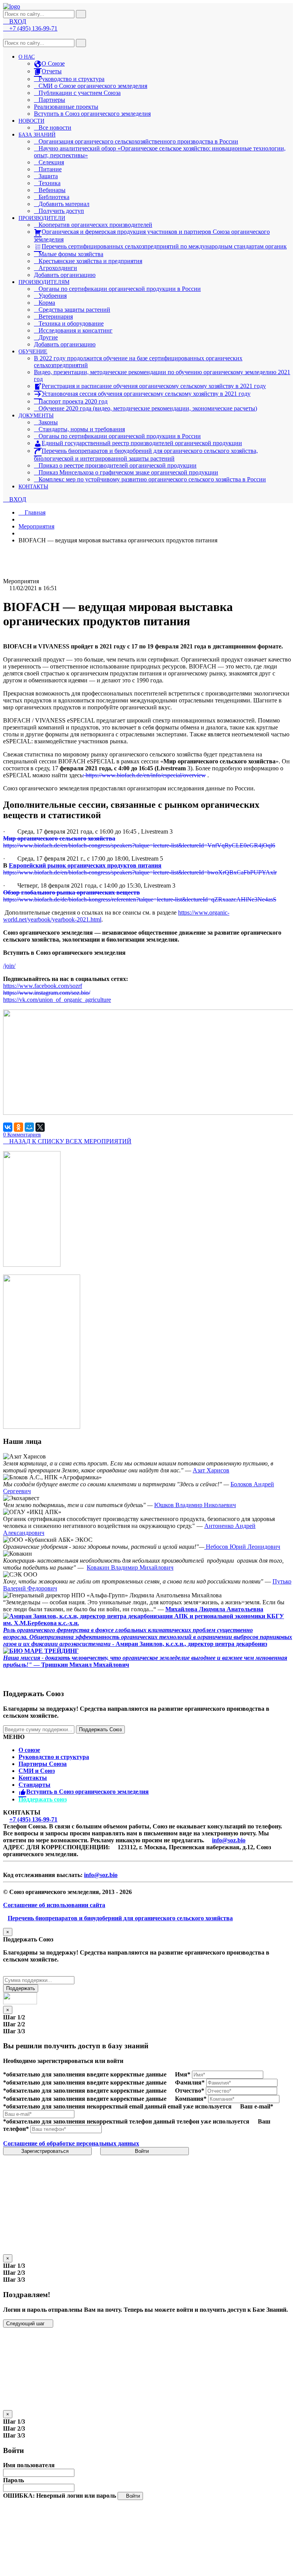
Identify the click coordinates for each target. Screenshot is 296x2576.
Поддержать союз (43, 1799)
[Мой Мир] (29, 1127)
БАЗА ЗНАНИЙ (37, 135)
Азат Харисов (211, 1470)
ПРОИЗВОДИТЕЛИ (42, 218)
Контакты (33, 1778)
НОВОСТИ (31, 121)
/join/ (9, 966)
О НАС (27, 57)
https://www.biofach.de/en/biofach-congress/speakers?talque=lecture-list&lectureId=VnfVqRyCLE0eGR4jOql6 (139, 845)
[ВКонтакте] (8, 1127)
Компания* (191, 2099)
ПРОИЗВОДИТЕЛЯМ (44, 282)
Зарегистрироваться (46, 2151)
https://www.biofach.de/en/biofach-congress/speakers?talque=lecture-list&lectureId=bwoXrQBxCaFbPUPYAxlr (140, 872)
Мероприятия (36, 526)
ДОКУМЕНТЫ (36, 416)
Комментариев (22, 1135)
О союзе (29, 1750)
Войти (143, 2151)
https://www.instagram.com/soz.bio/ (47, 993)
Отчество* (190, 2091)
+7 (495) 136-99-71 (33, 1819)
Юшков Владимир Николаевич (195, 1505)
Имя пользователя (29, 2465)
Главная (34, 512)
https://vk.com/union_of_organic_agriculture (57, 1000)
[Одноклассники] (18, 1127)
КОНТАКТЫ (33, 487)
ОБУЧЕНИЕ (33, 352)
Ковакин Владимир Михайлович (130, 1567)
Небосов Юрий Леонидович (242, 1547)
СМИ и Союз (37, 1771)
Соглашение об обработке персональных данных (71, 2143)
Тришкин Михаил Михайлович (85, 1665)
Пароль (13, 2480)
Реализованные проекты (66, 107)
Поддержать (21, 1988)
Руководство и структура (54, 1757)
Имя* (183, 2074)
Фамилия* (190, 2082)
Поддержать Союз (100, 1729)
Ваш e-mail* (257, 2106)
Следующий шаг (26, 2324)
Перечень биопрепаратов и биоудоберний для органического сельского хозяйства (120, 1918)
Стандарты (34, 1785)
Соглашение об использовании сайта (54, 1905)
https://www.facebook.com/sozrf (43, 986)
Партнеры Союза (43, 1764)
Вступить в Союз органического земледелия (92, 114)
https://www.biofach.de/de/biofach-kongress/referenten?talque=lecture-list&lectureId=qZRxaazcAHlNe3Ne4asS (140, 899)
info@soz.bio (229, 1840)
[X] (40, 1127)
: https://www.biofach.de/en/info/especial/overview (144, 775)
